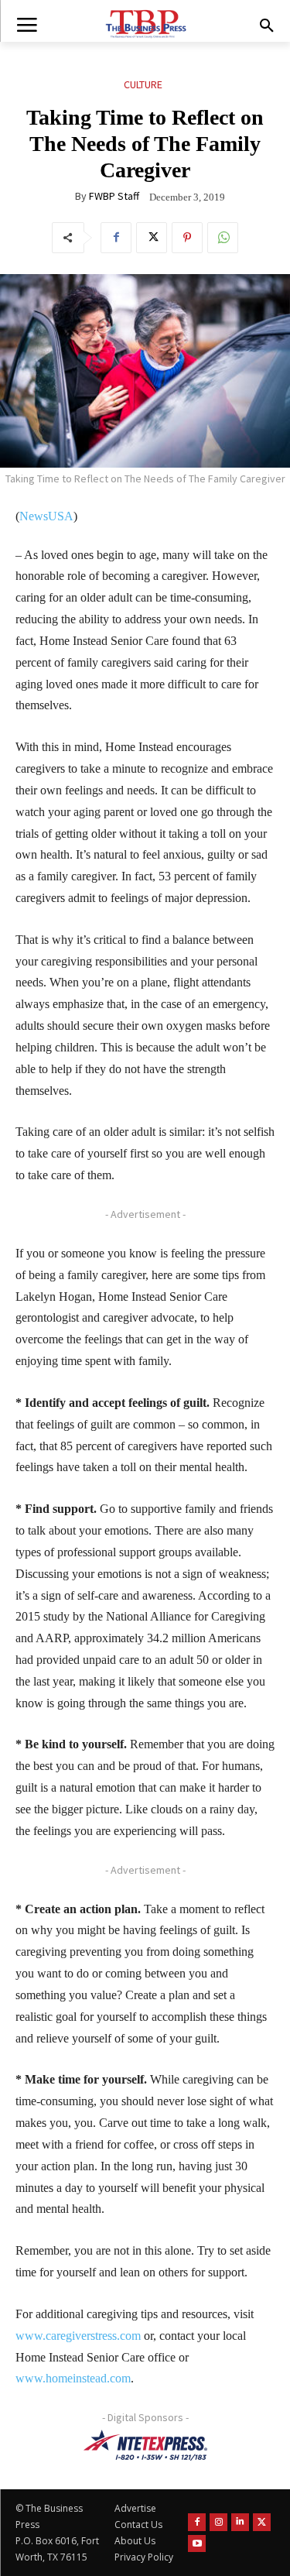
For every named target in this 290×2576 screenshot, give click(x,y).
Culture (143, 84)
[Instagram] (218, 2522)
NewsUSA (46, 516)
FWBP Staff (114, 196)
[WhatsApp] (223, 238)
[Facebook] (116, 238)
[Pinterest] (187, 238)
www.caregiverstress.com (78, 2336)
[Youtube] (197, 2544)
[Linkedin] (240, 2522)
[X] (152, 238)
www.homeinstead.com (73, 2378)
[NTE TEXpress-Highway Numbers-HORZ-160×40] (145, 2445)
